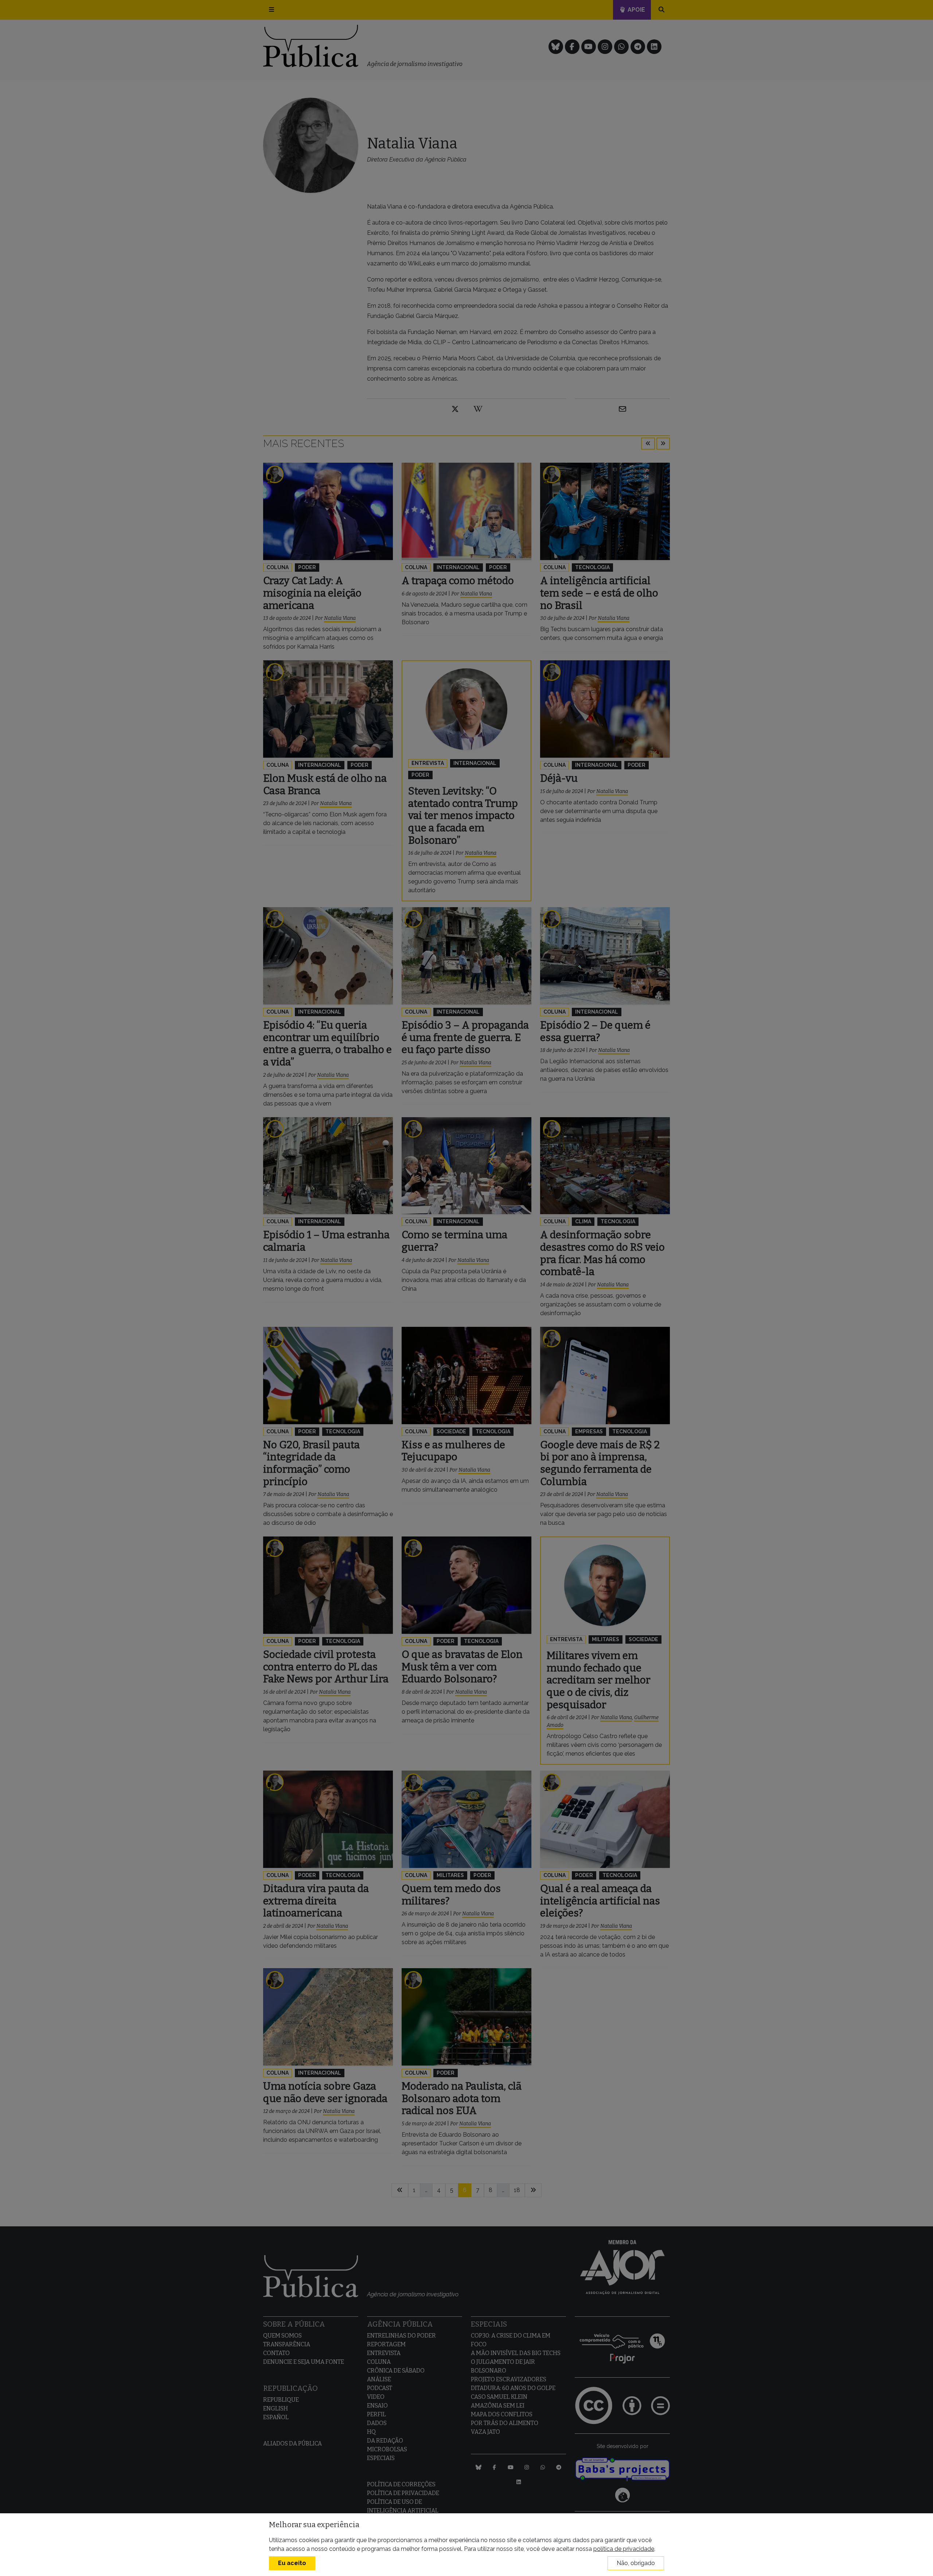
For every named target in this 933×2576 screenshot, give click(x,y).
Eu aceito (292, 2563)
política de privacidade (624, 2549)
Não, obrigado (636, 2563)
